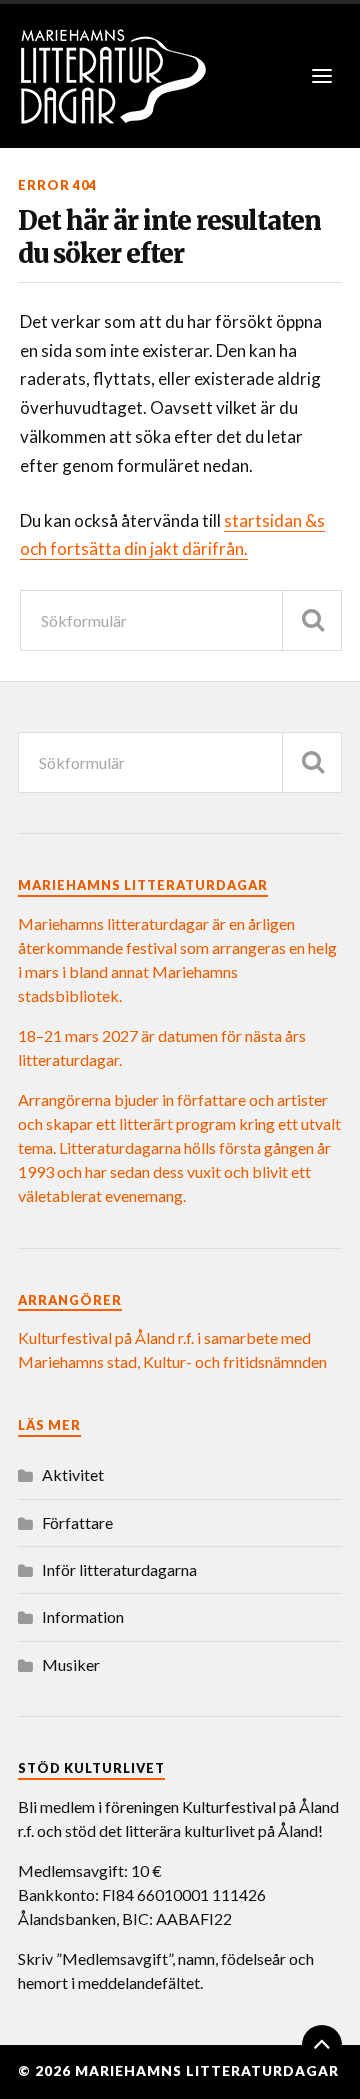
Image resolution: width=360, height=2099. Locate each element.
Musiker (71, 1664)
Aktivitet (73, 1474)
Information (83, 1616)
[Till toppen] (322, 2045)
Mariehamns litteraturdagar (207, 2071)
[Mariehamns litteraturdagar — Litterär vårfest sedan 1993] (180, 76)
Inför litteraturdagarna (119, 1569)
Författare (77, 1522)
